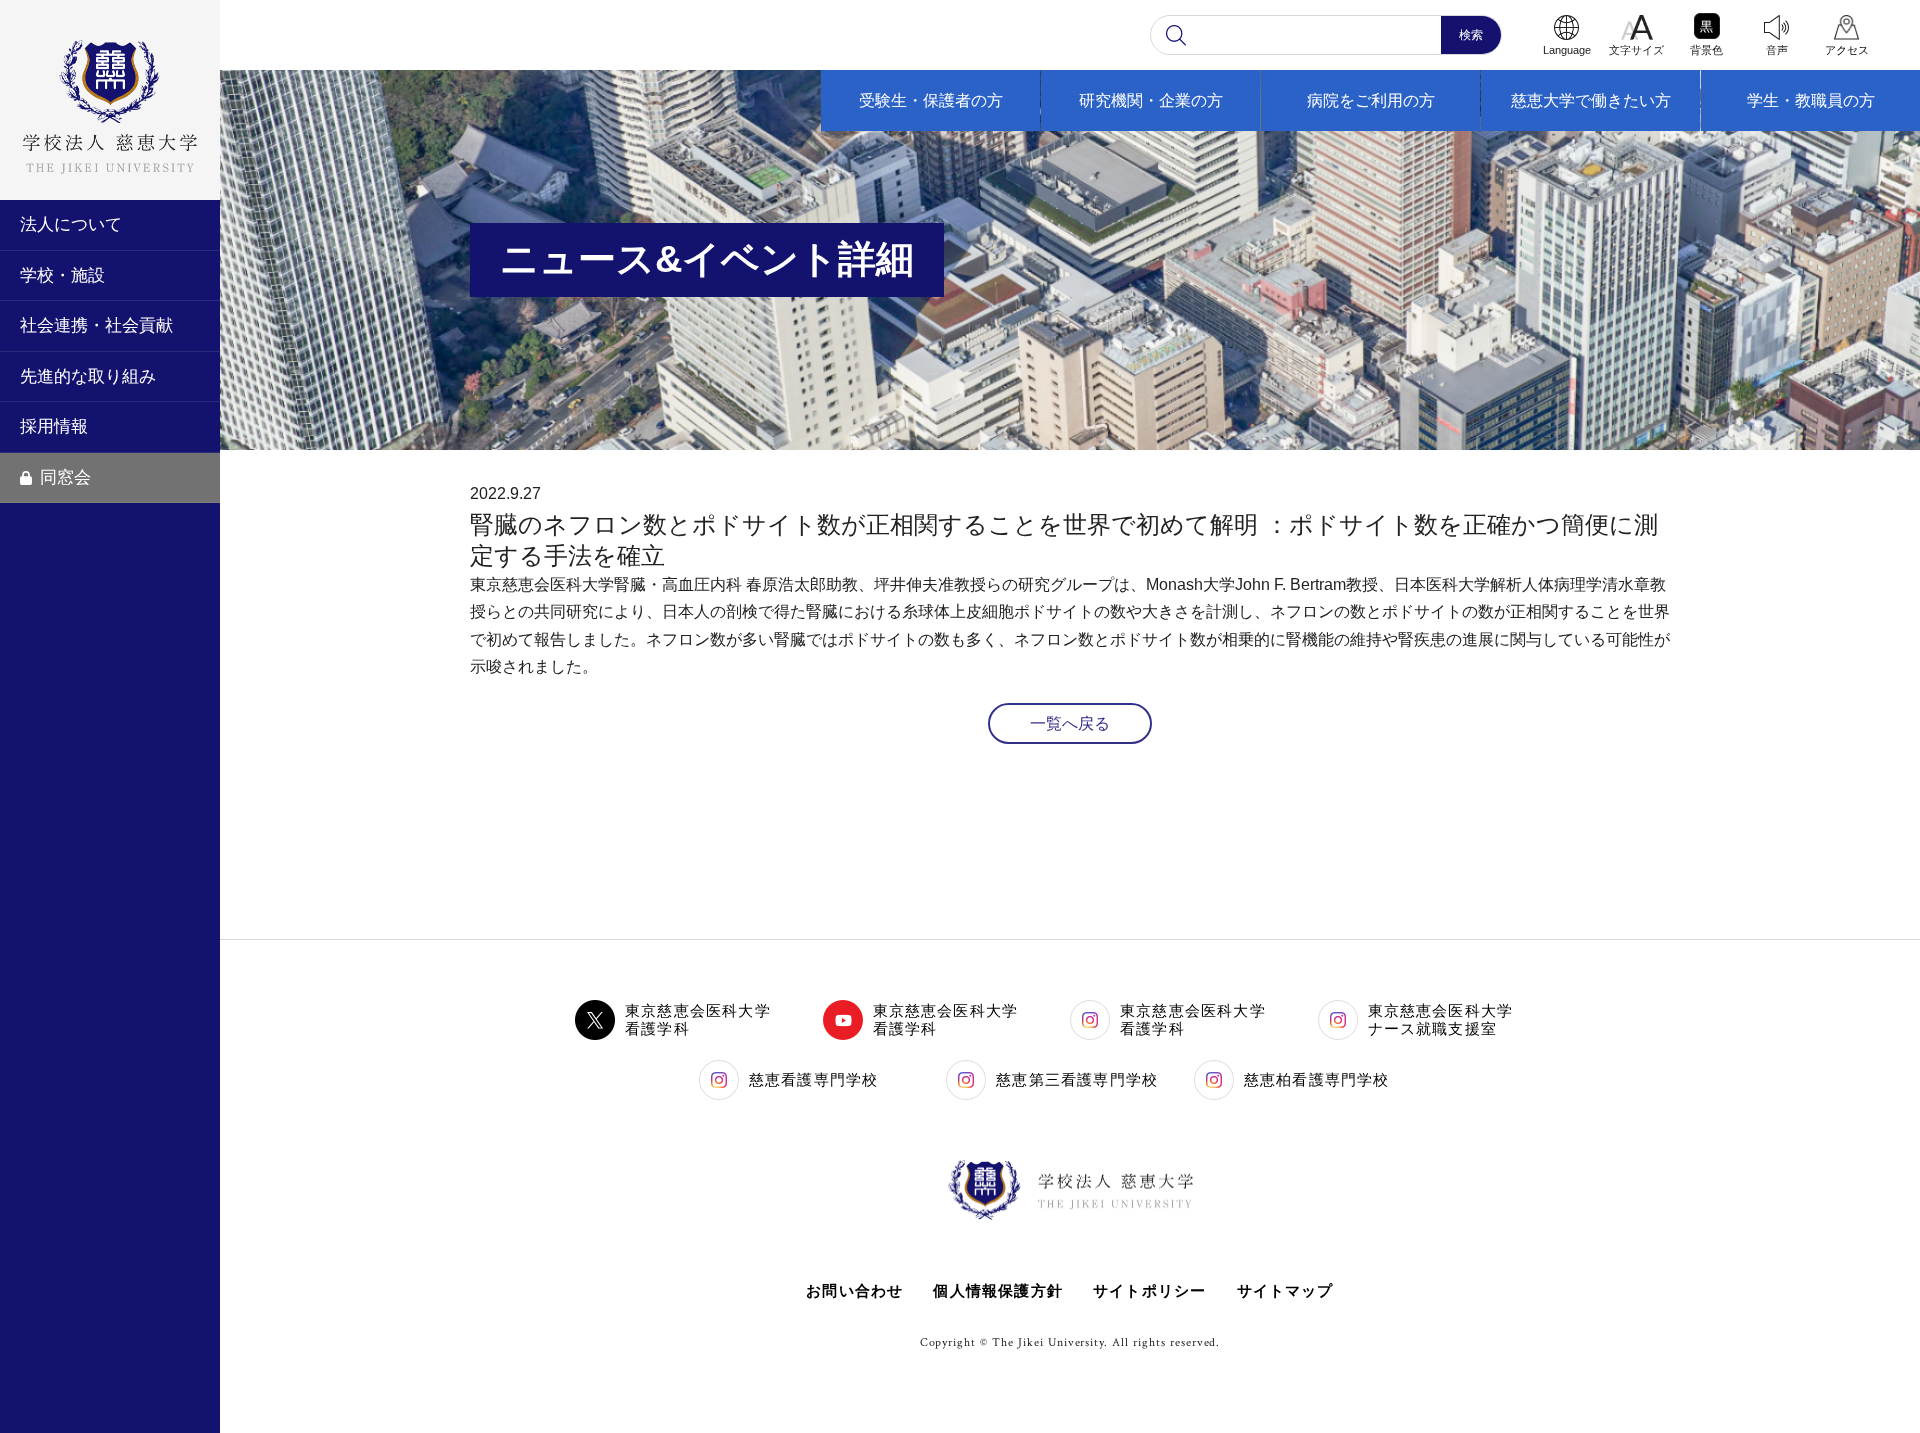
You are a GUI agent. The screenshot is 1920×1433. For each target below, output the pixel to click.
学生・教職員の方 (1811, 100)
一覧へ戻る (1070, 723)
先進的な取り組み (88, 376)
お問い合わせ (854, 1290)
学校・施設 (62, 275)
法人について (71, 224)
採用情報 (54, 426)
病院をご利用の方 (1371, 100)
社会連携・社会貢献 (96, 325)
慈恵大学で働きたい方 (1591, 100)
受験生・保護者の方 (931, 100)
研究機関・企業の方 (1151, 100)
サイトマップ (1285, 1290)
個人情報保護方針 (998, 1290)
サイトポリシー (1149, 1290)
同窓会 (65, 477)
